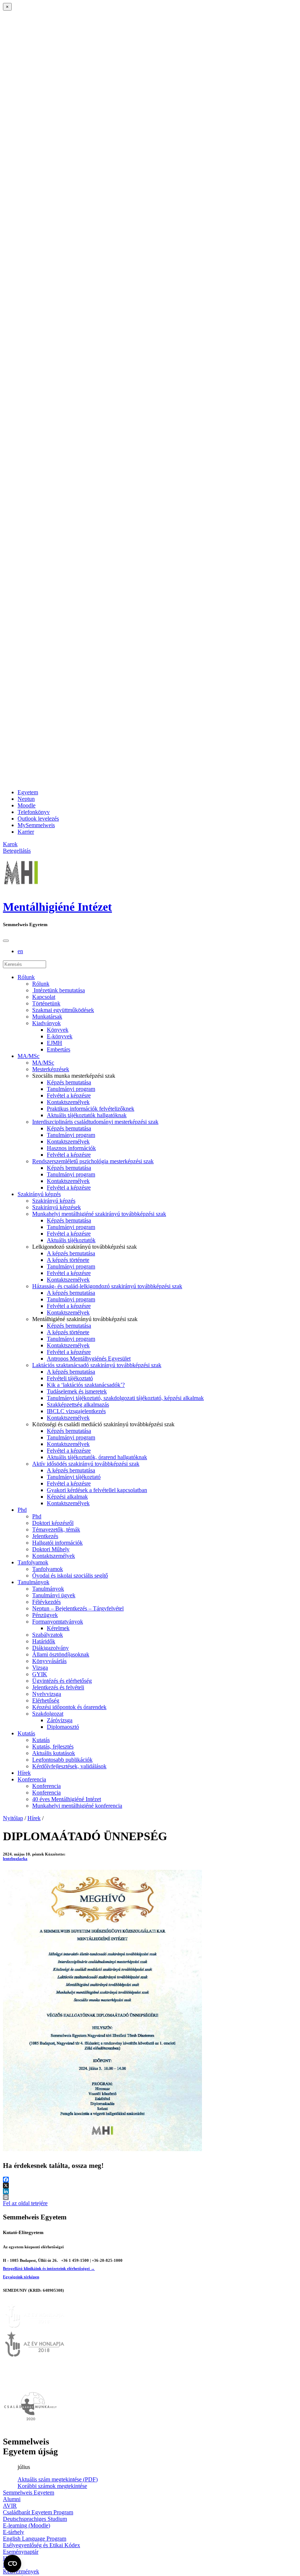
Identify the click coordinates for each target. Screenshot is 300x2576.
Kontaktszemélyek (68, 1102)
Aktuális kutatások (54, 1753)
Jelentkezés (45, 1536)
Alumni (12, 2499)
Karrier (26, 832)
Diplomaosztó (63, 1727)
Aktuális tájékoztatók (71, 1240)
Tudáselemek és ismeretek (77, 1391)
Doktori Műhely (51, 1549)
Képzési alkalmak (67, 1497)
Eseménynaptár (21, 2552)
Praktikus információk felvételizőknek (91, 1109)
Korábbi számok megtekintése (52, 2486)
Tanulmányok (33, 1582)
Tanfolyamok (33, 1562)
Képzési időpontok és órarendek (69, 1707)
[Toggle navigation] (6, 941)
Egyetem (28, 792)
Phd (22, 1510)
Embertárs (59, 1049)
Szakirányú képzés (39, 1194)
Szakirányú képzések (57, 1207)
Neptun (26, 799)
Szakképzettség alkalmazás (78, 1405)
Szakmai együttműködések (63, 1010)
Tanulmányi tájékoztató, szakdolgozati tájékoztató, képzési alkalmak (125, 1398)
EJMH (55, 1043)
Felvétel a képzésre (69, 1095)
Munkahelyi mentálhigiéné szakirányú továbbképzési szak (99, 1214)
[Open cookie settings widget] (12, 2564)
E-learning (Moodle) (27, 2525)
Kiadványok (46, 1023)
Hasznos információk (71, 1148)
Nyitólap (13, 1818)
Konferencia (32, 1779)
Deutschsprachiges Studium (35, 2519)
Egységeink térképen (21, 2277)
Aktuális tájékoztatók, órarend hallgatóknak (97, 1457)
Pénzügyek (45, 1615)
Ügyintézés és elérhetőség (62, 1681)
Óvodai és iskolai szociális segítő (70, 1576)
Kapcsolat (44, 997)
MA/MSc (29, 1056)
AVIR (10, 2506)
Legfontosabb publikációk (62, 1760)
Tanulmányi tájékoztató (74, 1477)
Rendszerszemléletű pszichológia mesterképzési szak (93, 1161)
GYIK (40, 1674)
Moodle (27, 805)
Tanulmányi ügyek (54, 1595)
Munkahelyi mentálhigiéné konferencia (77, 1806)
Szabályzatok (48, 1635)
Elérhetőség (46, 1700)
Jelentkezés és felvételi (58, 1687)
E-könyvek (60, 1036)
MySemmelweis (36, 825)
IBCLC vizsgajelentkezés (76, 1411)
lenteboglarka (15, 1858)
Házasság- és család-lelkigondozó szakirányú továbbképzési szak (107, 1286)
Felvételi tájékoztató (70, 1378)
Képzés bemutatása (69, 1082)
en (20, 951)
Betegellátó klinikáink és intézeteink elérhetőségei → (49, 2268)
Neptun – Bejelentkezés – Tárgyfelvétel (78, 1608)
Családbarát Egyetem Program (38, 2512)
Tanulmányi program (71, 1089)
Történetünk (46, 1003)
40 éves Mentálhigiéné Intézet (67, 1799)
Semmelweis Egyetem (29, 2493)
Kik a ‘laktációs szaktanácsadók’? (86, 1385)
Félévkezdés (46, 1602)
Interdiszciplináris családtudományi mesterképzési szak (95, 1122)
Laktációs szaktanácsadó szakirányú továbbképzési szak (97, 1365)
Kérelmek (58, 1628)
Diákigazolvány (50, 1648)
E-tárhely (14, 2532)
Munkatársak (47, 1017)
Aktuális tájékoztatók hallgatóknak (87, 1115)
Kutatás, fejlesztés (53, 1746)
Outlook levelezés (38, 819)
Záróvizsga (60, 1720)
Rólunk (26, 977)
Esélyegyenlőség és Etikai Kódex (42, 2545)
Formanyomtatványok (58, 1622)
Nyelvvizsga (47, 1694)
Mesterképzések (51, 1069)
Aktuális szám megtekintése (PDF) (58, 2479)
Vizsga (40, 1668)
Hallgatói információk (57, 1543)
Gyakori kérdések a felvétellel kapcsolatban (97, 1490)
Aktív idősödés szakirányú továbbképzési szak (86, 1464)
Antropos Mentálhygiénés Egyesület (89, 1359)
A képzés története (68, 1260)
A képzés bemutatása (71, 1253)
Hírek (24, 1773)
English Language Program (35, 2539)
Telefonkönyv (34, 812)
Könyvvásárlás (49, 1661)
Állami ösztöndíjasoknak (61, 1654)
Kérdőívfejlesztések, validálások (69, 1766)
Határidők (44, 1641)
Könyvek (58, 1030)
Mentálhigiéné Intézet (57, 907)
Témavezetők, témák (56, 1529)
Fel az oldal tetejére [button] (25, 2203)
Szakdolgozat (48, 1714)
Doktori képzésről (53, 1523)
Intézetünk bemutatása (59, 990)
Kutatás (26, 1733)
